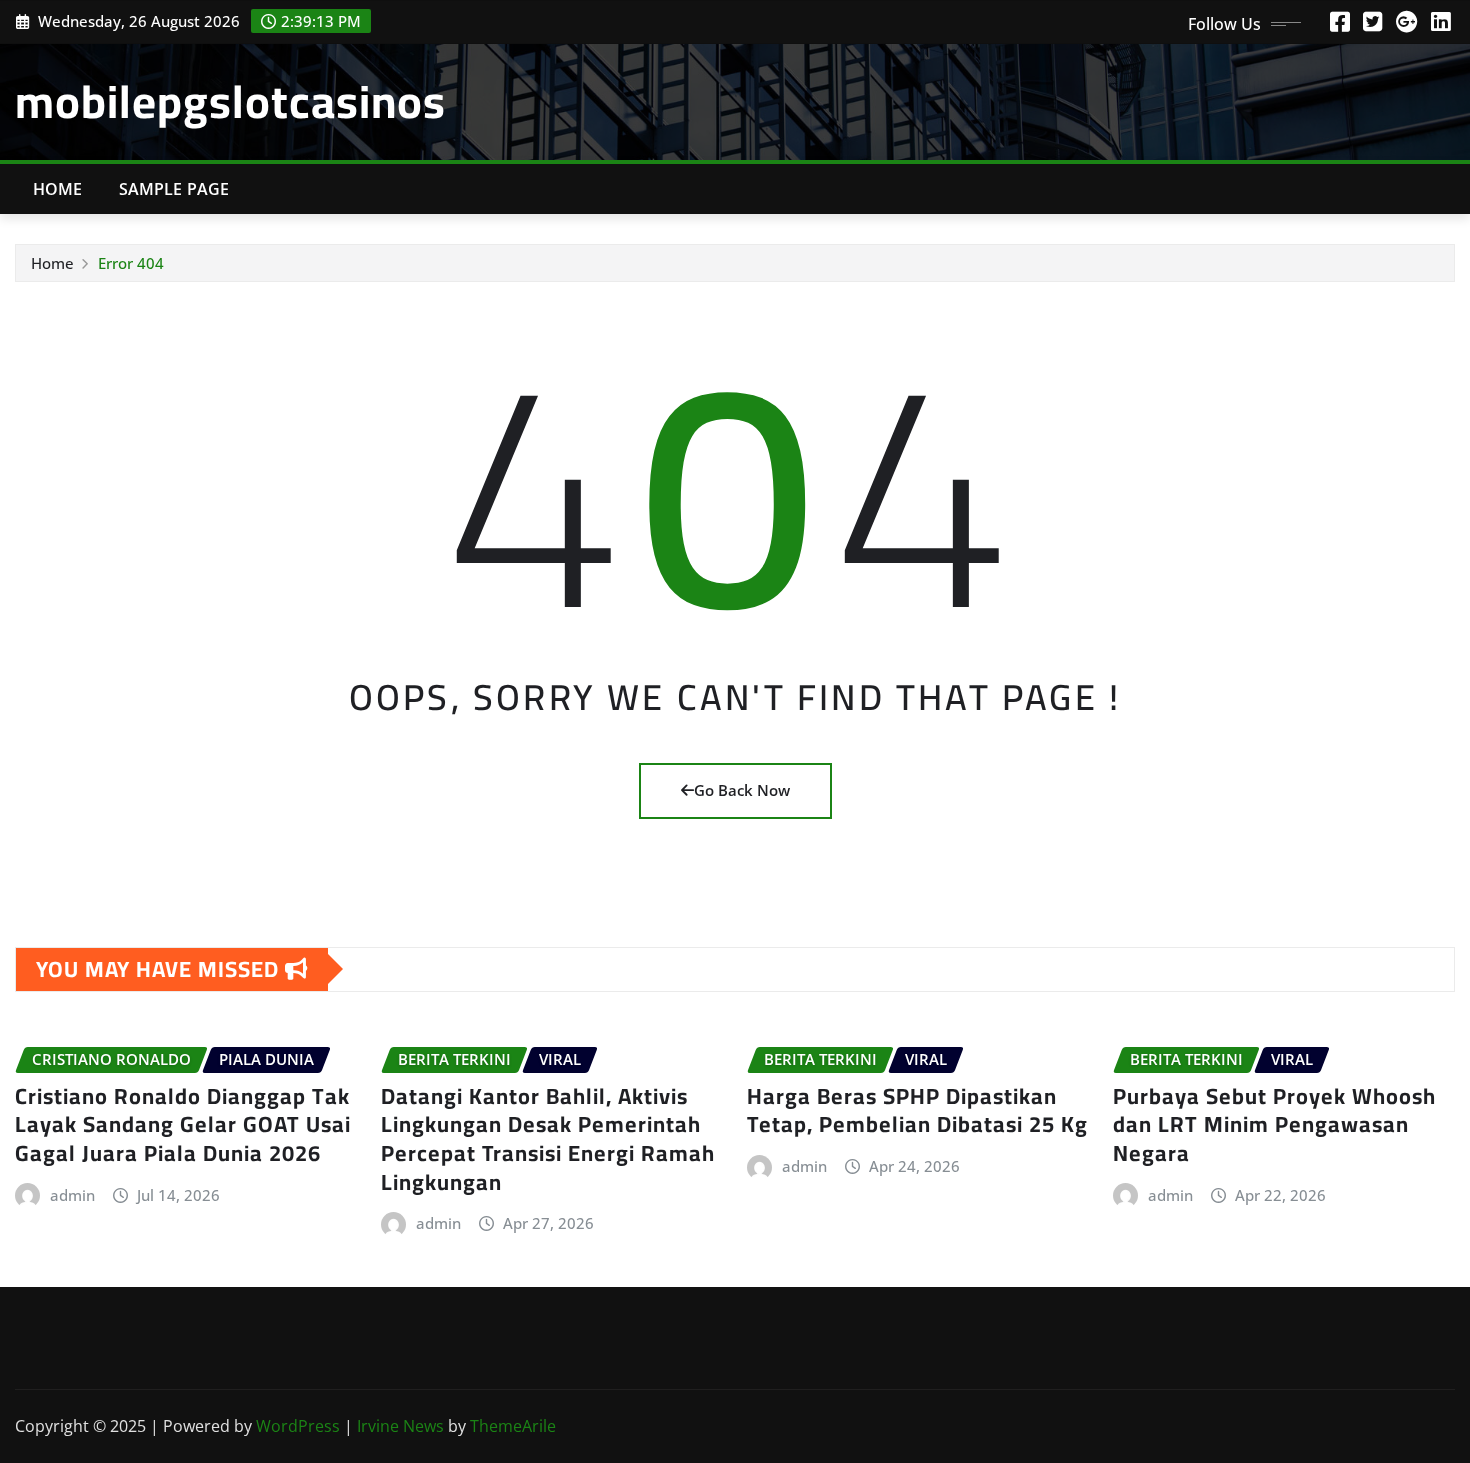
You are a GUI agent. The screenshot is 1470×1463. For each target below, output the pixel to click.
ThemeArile (513, 1426)
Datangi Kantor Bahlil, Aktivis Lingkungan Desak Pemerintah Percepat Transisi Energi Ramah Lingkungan (548, 1139)
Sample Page (174, 189)
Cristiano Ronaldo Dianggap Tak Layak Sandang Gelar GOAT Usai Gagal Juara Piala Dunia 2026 (183, 1124)
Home (58, 189)
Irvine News (400, 1426)
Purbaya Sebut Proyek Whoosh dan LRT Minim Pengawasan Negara (1274, 1124)
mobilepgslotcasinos (230, 101)
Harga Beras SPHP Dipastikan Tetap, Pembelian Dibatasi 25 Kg (917, 1110)
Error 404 (131, 263)
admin (72, 1195)
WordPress (298, 1426)
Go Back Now (742, 790)
